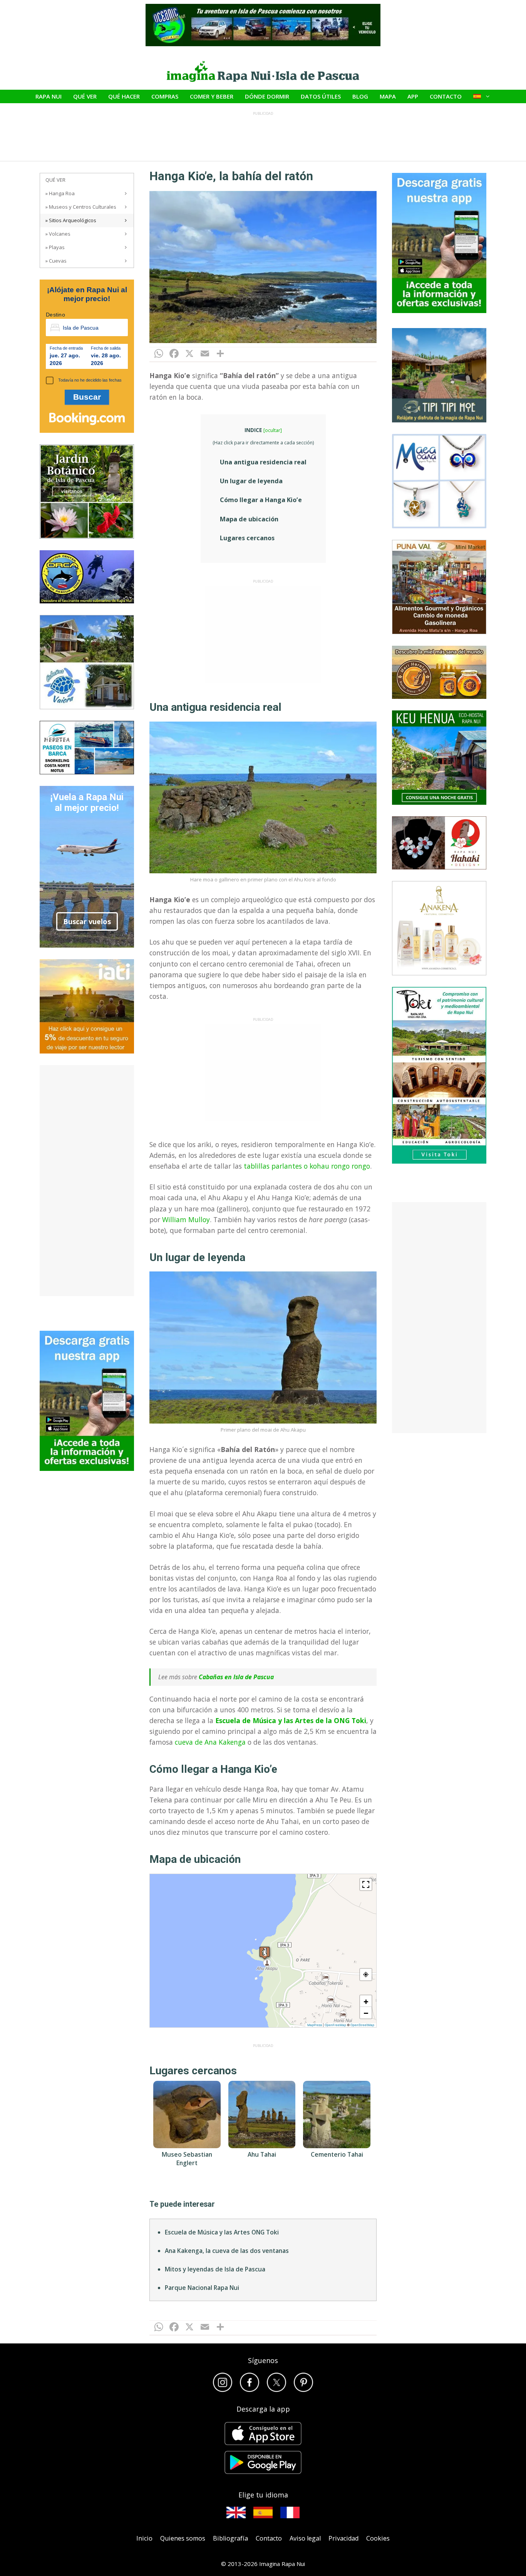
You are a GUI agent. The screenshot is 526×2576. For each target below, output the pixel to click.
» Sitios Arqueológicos (71, 220)
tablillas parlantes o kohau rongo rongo (307, 1166)
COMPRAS (165, 96)
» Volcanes (58, 234)
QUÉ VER (85, 96)
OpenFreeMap (335, 2025)
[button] (265, 1952)
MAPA (388, 96)
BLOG (360, 96)
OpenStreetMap (362, 2025)
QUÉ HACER (124, 96)
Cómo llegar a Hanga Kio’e (261, 500)
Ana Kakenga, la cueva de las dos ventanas (227, 2349)
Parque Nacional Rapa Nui (202, 2386)
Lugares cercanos (247, 538)
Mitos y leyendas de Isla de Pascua (215, 2367)
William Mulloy (186, 1219)
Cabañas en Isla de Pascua (236, 1677)
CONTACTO (446, 96)
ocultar (273, 430)
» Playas (55, 247)
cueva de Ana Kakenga (210, 1742)
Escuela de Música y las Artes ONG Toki (222, 2330)
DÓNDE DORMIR (267, 96)
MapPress (315, 2025)
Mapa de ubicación (249, 519)
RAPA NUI (49, 96)
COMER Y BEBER (212, 96)
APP (413, 96)
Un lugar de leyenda (251, 481)
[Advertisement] (263, 635)
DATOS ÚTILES (321, 96)
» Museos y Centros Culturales (81, 207)
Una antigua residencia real (263, 462)
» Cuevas (56, 261)
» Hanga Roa (60, 193)
